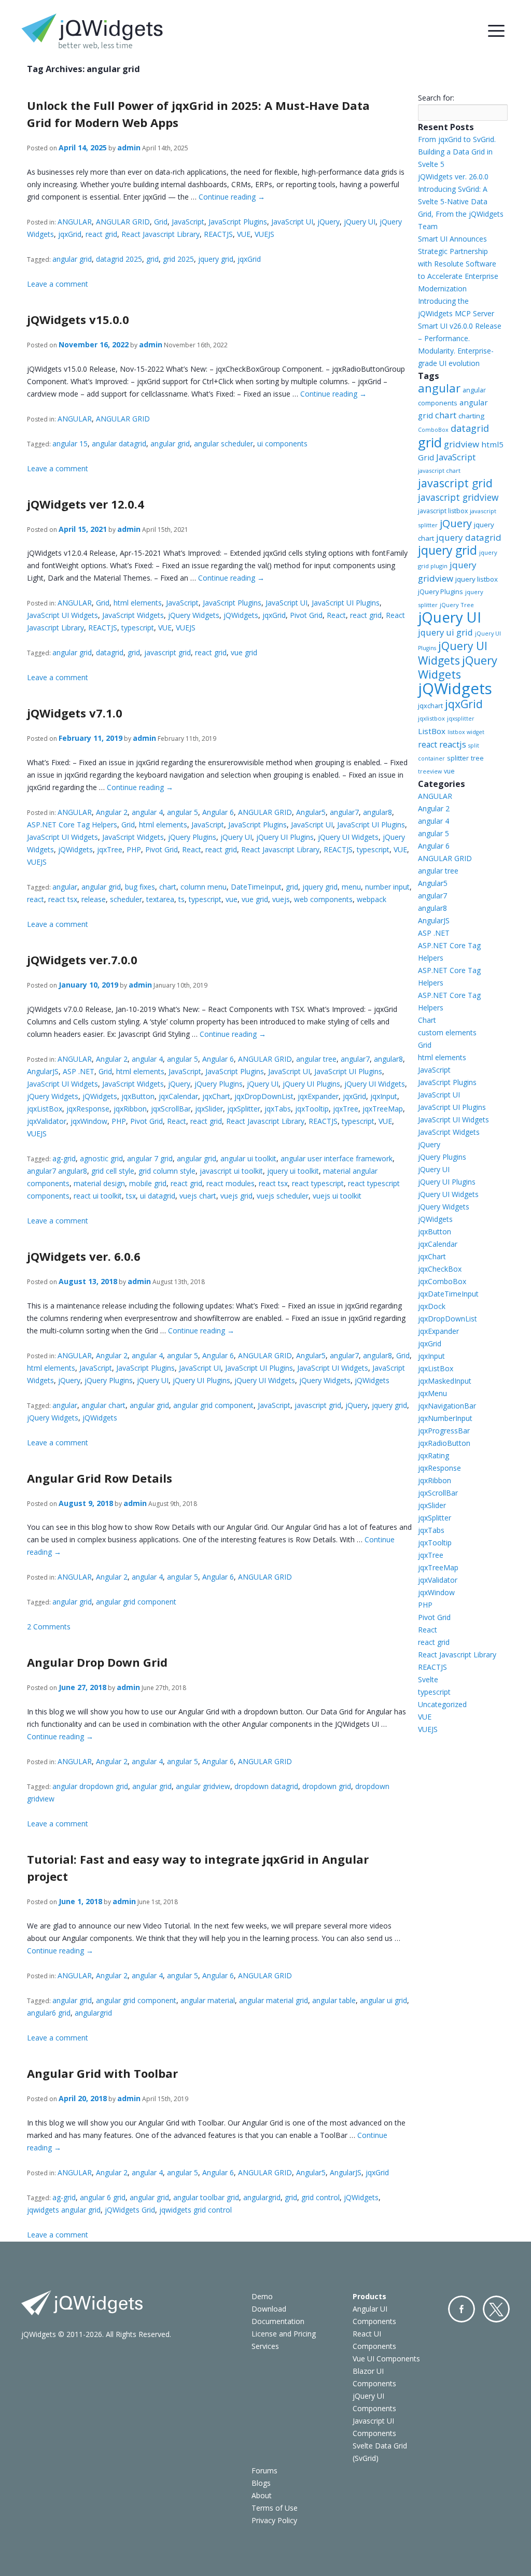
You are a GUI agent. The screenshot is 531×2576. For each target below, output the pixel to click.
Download (269, 2309)
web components (323, 899)
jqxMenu (432, 1393)
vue (232, 899)
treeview (430, 771)
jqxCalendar (178, 1096)
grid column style (167, 1171)
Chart (427, 1020)
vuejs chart (198, 1196)
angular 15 (70, 444)
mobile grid (148, 1183)
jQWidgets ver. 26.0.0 (453, 177)
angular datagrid (119, 444)
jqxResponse (88, 1109)
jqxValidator (47, 1121)
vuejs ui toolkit (337, 1196)
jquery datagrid (469, 537)
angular (65, 887)
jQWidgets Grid (130, 2210)
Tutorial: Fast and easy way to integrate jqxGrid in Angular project (198, 1868)
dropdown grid (327, 1786)
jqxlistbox (431, 718)
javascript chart (439, 470)
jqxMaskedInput (445, 1381)
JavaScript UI (292, 222)
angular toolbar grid (206, 2197)
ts (181, 899)
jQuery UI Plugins (285, 837)
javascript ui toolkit (231, 1171)
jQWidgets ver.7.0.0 (82, 960)
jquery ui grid (445, 632)
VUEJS (264, 234)
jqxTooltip (312, 1109)
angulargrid (93, 2013)
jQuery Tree (457, 605)
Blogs (261, 2483)
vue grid (244, 652)
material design (99, 1183)
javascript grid (167, 652)
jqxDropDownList (264, 1096)
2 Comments (49, 1627)
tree (477, 758)
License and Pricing (284, 2334)
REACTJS (218, 234)
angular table (334, 2000)
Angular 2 (112, 812)
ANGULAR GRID (123, 222)
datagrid (110, 652)
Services (265, 2346)
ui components (282, 444)
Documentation (278, 2321)
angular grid (72, 259)
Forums (264, 2471)
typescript (138, 628)
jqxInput (384, 1096)
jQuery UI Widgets (348, 837)
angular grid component (213, 1405)
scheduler (126, 899)
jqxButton (138, 1096)
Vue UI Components (386, 2359)
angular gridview (203, 1786)
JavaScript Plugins (238, 222)
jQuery (329, 222)
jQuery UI (360, 222)
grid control (320, 2197)
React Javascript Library (160, 234)
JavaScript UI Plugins (346, 603)
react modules (230, 1183)
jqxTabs (278, 1109)
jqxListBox (45, 1109)
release (94, 899)
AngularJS (43, 1071)
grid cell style (113, 1171)
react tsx (63, 899)
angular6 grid (49, 2013)
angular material (208, 2000)
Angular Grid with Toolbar (102, 2073)
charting (471, 416)
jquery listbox (477, 579)
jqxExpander (318, 1096)
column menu (204, 887)
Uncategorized (442, 1704)
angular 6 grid (103, 2197)
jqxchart (430, 706)
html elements (138, 603)
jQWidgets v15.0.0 (78, 319)
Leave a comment (58, 284)
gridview (462, 444)
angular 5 (183, 812)
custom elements (447, 1032)
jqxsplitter (461, 719)
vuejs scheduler (283, 1196)
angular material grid (274, 2000)
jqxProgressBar (444, 1431)
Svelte (428, 1679)
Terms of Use (275, 2508)
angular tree (316, 1059)
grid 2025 (178, 259)
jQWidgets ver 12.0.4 (86, 504)
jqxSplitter (244, 1109)
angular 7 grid (150, 1158)
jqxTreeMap (383, 1109)
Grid (161, 222)
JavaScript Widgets (133, 615)
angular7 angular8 (57, 1171)
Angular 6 (218, 812)
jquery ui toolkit (293, 1171)
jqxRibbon (130, 1109)
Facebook (462, 2309)
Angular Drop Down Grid (97, 1662)
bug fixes (140, 887)
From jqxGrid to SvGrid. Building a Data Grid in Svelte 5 (457, 152)
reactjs (453, 744)
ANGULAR (75, 222)
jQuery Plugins (192, 837)
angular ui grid (383, 2000)
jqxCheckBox (440, 1269)
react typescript (318, 1183)
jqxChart (216, 1096)
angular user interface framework (337, 1158)
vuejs (281, 899)
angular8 (378, 812)
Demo (262, 2296)
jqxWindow (89, 1121)
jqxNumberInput (445, 1418)
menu (351, 887)
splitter (458, 758)
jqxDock (432, 1306)
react (36, 899)
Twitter (496, 2309)
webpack (372, 899)
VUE (244, 234)
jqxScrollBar (171, 1109)
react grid (101, 234)
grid (152, 259)
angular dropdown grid (90, 1786)
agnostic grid (101, 1158)
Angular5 (311, 812)
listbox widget (466, 732)
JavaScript (188, 222)
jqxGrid (70, 234)
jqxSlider (209, 1109)
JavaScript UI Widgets (62, 615)
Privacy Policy (274, 2520)
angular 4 (147, 812)
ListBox (432, 731)
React (336, 615)
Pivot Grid (306, 615)
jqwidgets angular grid (64, 2210)
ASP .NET (79, 1071)
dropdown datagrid (266, 1786)
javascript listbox (443, 511)
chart (168, 887)
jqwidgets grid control (195, 2210)
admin (129, 147)
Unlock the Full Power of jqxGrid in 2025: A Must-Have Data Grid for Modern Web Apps (198, 114)
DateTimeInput (256, 887)
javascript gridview (458, 497)
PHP (134, 849)
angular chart (103, 1405)
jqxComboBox (442, 1281)
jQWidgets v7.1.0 (75, 713)
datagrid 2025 (119, 259)
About (262, 2495)
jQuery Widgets (194, 615)
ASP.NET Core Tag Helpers (72, 825)
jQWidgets (241, 615)
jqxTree (110, 849)
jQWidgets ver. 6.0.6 (84, 1256)
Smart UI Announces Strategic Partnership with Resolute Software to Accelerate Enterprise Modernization (458, 264)
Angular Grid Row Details (100, 1478)
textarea (160, 899)
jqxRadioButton (444, 1443)
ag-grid (64, 1158)
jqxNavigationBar (447, 1406)
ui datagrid (158, 1196)
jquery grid (216, 259)
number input (387, 887)
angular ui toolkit (248, 1158)
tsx (131, 1196)
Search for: (436, 98)
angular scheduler (223, 444)
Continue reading (232, 197)
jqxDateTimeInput (448, 1294)
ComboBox (433, 430)
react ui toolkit (98, 1196)
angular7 (344, 812)
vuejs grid (236, 1196)
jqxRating (434, 1455)
